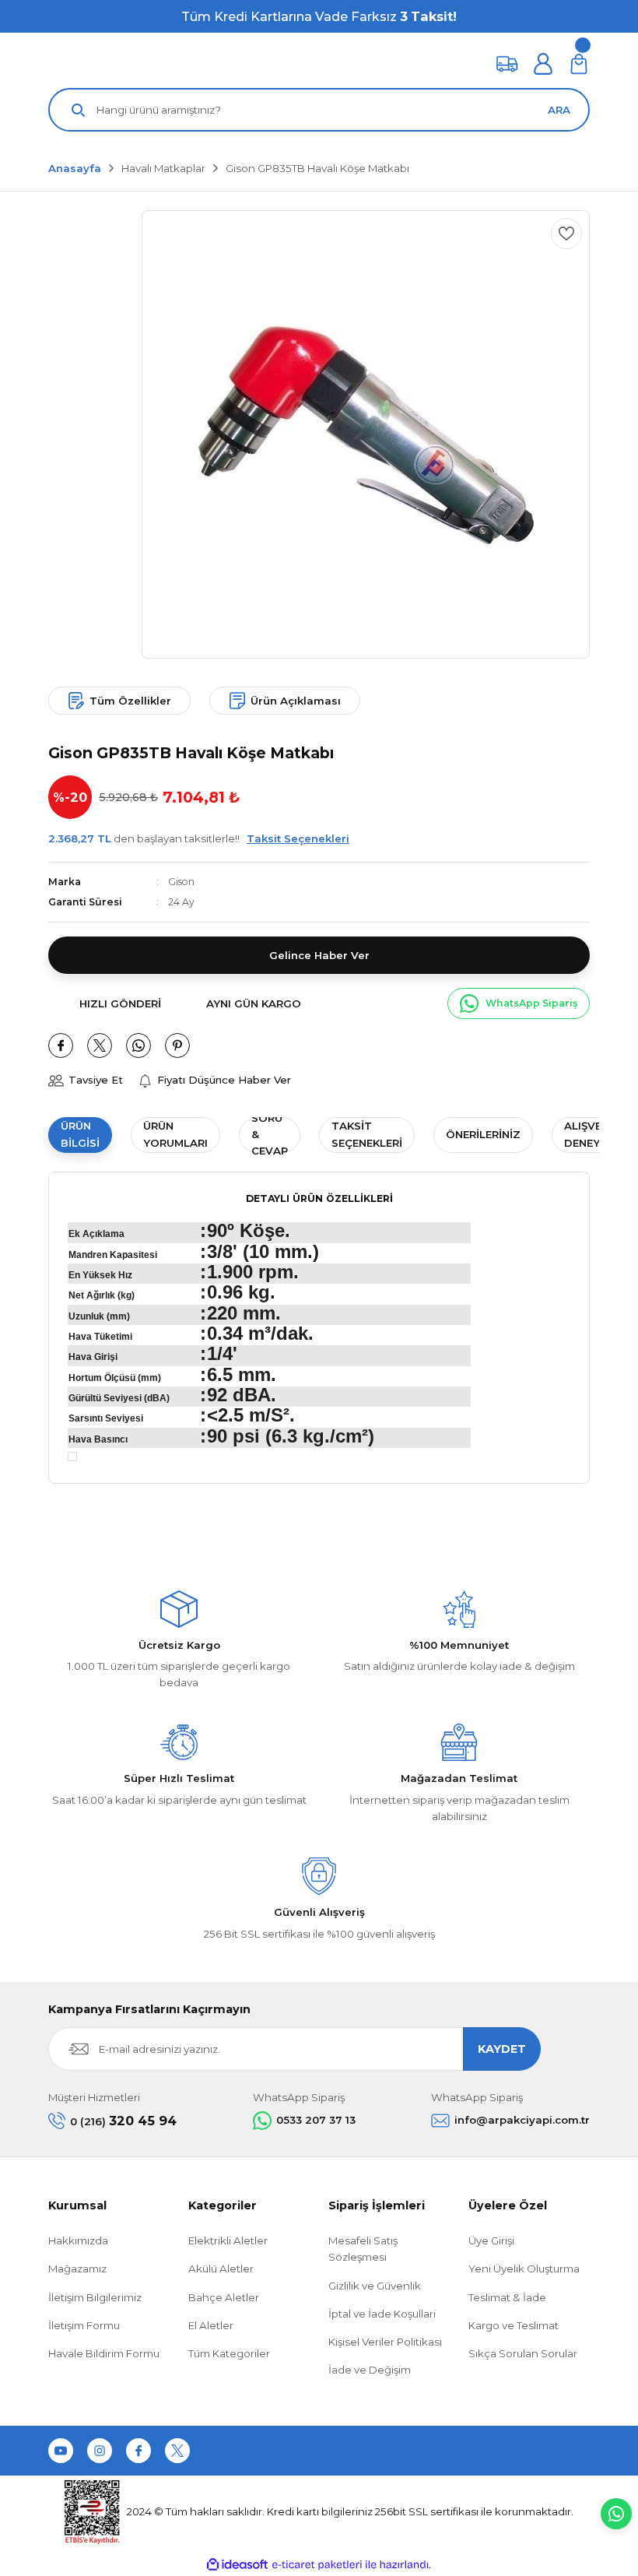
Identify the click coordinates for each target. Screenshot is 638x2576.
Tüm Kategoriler (229, 2353)
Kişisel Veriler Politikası (385, 2342)
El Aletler (211, 2325)
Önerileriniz (483, 1134)
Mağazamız (77, 2268)
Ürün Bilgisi (80, 1134)
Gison (181, 882)
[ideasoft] (237, 2565)
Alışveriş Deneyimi (591, 1134)
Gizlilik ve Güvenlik (375, 2286)
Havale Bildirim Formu (104, 2353)
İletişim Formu (84, 2325)
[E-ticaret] (317, 2565)
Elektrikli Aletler (228, 2240)
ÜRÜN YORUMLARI (175, 1134)
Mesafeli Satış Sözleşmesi (363, 2249)
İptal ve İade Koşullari (382, 2314)
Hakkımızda (78, 2240)
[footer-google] (410, 2451)
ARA (559, 110)
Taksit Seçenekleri (367, 1134)
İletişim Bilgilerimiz (95, 2297)
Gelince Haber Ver (319, 955)
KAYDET (502, 2049)
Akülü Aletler (221, 2268)
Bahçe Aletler (224, 2297)
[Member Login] (543, 64)
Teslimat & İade (507, 2297)
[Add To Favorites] (566, 234)
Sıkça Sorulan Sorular (523, 2353)
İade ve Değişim (370, 2370)
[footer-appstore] (533, 2451)
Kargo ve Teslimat (514, 2325)
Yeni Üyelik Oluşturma (524, 2268)
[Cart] (579, 64)
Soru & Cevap (270, 1135)
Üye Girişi (491, 2240)
